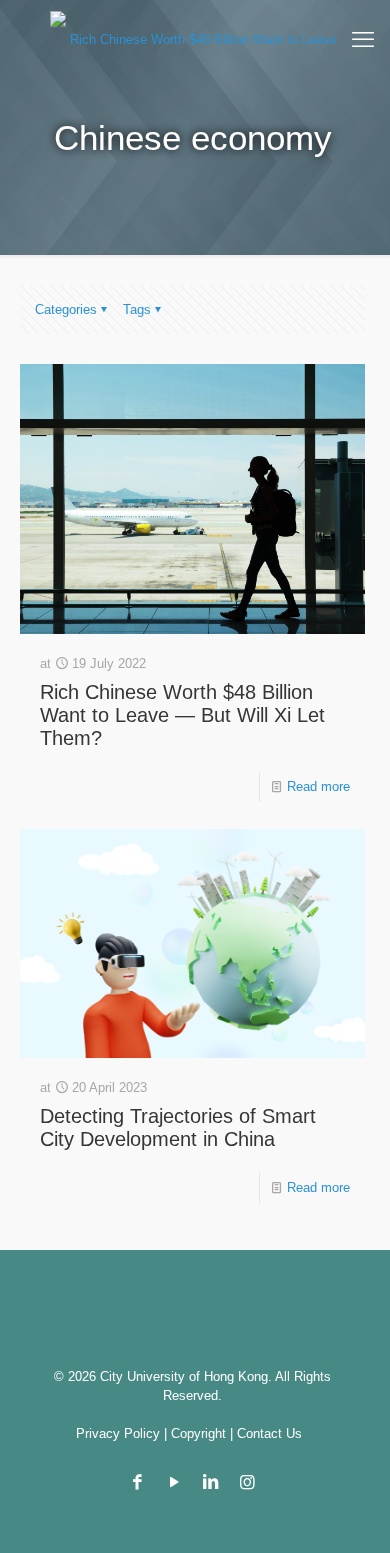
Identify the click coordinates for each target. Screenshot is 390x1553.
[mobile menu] (363, 40)
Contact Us (269, 1433)
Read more (318, 786)
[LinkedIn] (211, 1482)
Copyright (198, 1433)
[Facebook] (137, 1482)
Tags (137, 309)
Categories (66, 309)
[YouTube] (174, 1482)
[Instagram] (247, 1482)
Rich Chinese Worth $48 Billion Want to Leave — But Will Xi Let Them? (182, 715)
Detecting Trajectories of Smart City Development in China (178, 1127)
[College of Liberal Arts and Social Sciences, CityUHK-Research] (195, 39)
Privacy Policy (118, 1433)
